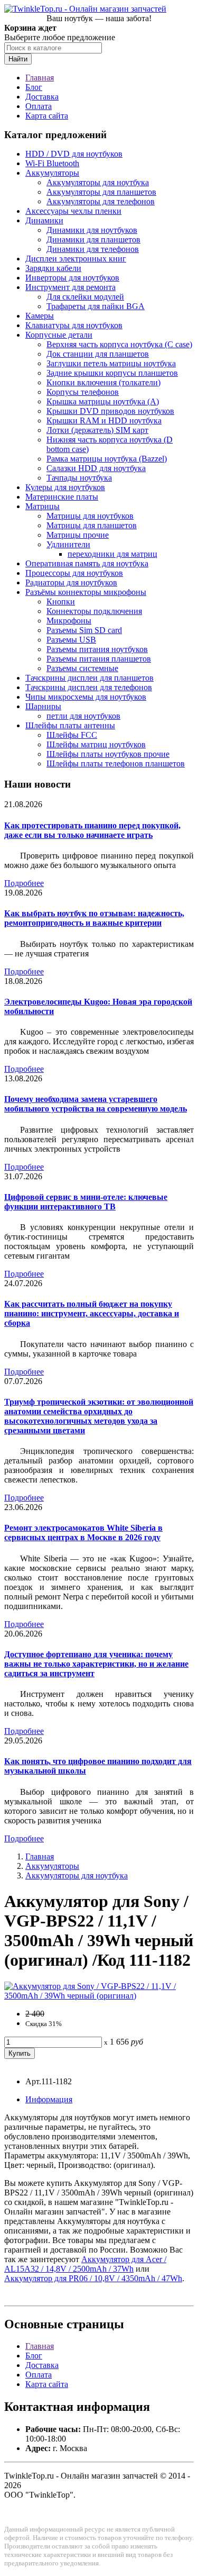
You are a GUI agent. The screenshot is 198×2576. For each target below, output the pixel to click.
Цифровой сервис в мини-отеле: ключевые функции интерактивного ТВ (86, 1202)
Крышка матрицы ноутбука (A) (103, 401)
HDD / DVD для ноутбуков (74, 154)
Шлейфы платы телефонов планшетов (116, 763)
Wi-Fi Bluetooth (52, 163)
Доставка (42, 97)
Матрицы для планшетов (92, 525)
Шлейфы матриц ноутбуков (96, 744)
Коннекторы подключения (94, 611)
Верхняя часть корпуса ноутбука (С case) (119, 344)
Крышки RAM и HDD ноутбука (104, 421)
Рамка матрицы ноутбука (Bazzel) (107, 459)
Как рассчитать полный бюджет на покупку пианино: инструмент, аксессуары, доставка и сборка (92, 1313)
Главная (40, 78)
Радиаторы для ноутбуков (71, 582)
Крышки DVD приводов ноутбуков (110, 411)
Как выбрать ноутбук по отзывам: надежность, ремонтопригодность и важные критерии (94, 918)
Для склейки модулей (85, 297)
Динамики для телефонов (93, 249)
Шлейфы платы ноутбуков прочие (108, 754)
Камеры (40, 316)
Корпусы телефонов (83, 392)
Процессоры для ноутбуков (74, 573)
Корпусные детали (59, 335)
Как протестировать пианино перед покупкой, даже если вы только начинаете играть (92, 830)
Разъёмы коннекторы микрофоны (86, 592)
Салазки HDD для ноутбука (96, 468)
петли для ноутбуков (83, 716)
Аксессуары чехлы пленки (73, 211)
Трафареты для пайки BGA (96, 306)
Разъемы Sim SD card (84, 630)
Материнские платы (62, 497)
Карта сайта (47, 116)
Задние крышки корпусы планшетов (112, 373)
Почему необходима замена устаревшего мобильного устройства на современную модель (96, 1104)
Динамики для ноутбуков (92, 230)
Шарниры (43, 706)
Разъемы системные (82, 668)
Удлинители (68, 544)
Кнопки (61, 602)
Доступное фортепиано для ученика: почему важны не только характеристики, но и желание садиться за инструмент (96, 1664)
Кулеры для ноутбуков (65, 487)
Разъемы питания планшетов (99, 659)
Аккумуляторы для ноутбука (98, 182)
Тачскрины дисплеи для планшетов (89, 678)
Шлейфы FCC (72, 735)
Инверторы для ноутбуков (72, 278)
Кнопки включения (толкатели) (103, 382)
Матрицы (43, 506)
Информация (49, 2099)
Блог (34, 87)
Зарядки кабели (53, 268)
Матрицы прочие (78, 535)
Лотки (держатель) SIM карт (97, 430)
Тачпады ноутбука (79, 478)
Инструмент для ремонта (70, 287)
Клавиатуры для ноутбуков (74, 325)
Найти (18, 59)
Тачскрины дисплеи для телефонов (89, 687)
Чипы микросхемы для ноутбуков (86, 697)
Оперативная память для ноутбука (87, 563)
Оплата (39, 106)
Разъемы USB (71, 640)
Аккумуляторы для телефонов (101, 201)
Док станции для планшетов (98, 354)
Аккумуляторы (52, 173)
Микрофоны (69, 621)
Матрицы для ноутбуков (90, 516)
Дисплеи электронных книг (76, 259)
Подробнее (24, 883)
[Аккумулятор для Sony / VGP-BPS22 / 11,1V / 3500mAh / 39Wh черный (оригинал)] (99, 1996)
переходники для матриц (112, 554)
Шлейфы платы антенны (70, 725)
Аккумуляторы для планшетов (101, 192)
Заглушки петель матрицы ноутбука (111, 363)
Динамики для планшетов (93, 239)
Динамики (44, 220)
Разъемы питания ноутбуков (97, 649)
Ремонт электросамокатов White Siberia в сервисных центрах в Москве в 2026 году (83, 1533)
